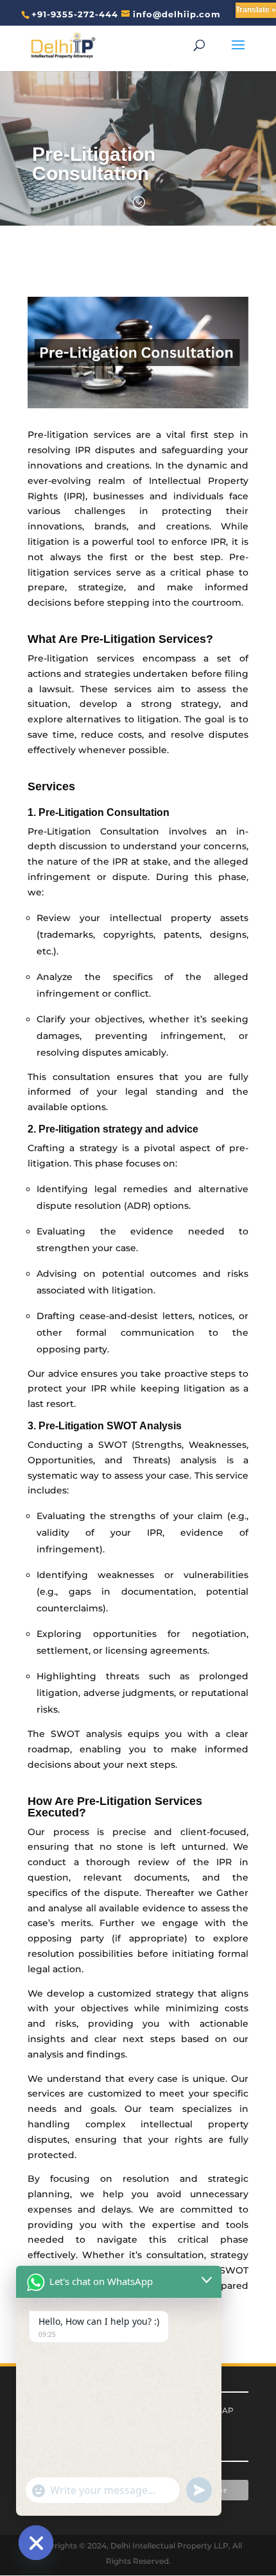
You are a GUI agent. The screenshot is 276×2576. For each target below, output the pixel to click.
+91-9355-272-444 (75, 14)
